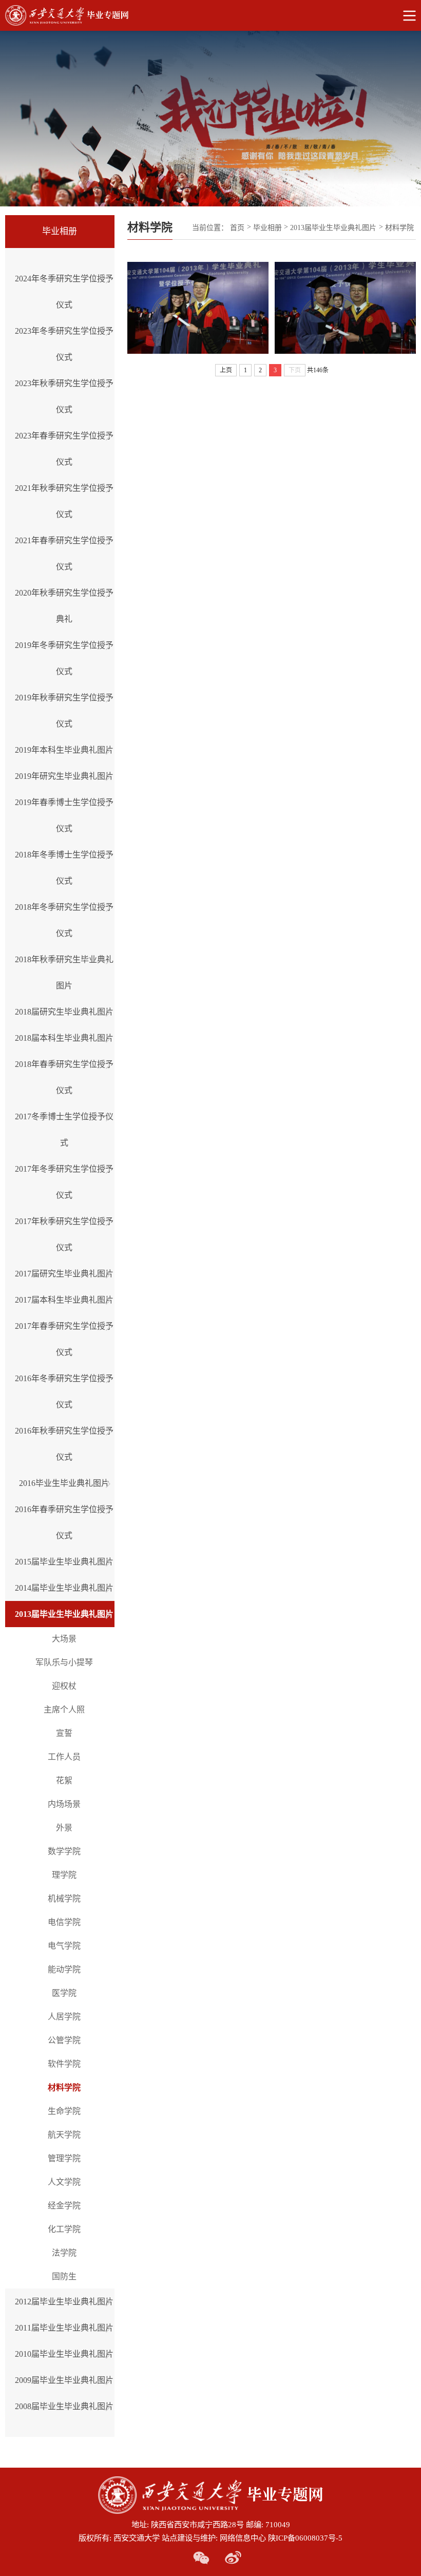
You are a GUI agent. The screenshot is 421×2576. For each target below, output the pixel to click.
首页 (237, 228)
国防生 (64, 2276)
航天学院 (64, 2135)
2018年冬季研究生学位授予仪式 (64, 920)
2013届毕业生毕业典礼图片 (64, 1614)
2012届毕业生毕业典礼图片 (64, 2302)
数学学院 (64, 1851)
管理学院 (64, 2158)
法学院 (64, 2253)
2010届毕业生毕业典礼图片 (64, 2354)
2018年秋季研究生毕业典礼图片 (64, 972)
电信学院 (64, 1922)
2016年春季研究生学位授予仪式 (64, 1522)
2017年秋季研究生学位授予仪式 (64, 1234)
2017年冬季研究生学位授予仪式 (64, 1182)
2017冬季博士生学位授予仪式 (64, 1130)
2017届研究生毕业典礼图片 (64, 1274)
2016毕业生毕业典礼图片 (64, 1483)
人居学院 (64, 2017)
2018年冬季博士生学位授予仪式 (64, 868)
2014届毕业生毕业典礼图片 (64, 1588)
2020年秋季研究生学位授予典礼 (64, 606)
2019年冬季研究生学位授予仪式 (64, 658)
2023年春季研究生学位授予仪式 (64, 449)
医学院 (64, 1993)
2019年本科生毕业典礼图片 (64, 750)
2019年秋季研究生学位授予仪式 (64, 711)
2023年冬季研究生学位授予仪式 (64, 344)
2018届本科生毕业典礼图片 (64, 1038)
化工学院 (64, 2229)
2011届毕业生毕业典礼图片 (64, 2328)
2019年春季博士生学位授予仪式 (64, 815)
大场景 (64, 1639)
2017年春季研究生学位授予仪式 (64, 1339)
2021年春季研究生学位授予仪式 (64, 554)
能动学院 (64, 1969)
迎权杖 (64, 1686)
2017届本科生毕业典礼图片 (64, 1300)
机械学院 (64, 1898)
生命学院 (64, 2111)
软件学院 (64, 2064)
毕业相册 (267, 228)
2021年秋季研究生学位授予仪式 (64, 501)
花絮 (64, 1780)
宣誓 (64, 1733)
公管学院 (64, 2040)
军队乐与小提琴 (64, 1662)
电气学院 (64, 1946)
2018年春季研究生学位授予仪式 (64, 1077)
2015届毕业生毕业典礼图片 (64, 1562)
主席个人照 (64, 1710)
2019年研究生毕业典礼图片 (64, 776)
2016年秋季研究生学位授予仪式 (64, 1444)
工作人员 (64, 1757)
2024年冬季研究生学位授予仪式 (64, 292)
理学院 (64, 1875)
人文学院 (64, 2182)
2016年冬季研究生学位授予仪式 (64, 1391)
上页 (226, 370)
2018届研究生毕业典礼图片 (64, 1012)
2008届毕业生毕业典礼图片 (64, 2406)
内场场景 (64, 1804)
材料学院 (64, 2087)
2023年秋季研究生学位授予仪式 (64, 396)
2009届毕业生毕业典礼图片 (64, 2380)
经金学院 (64, 2206)
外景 (64, 1828)
